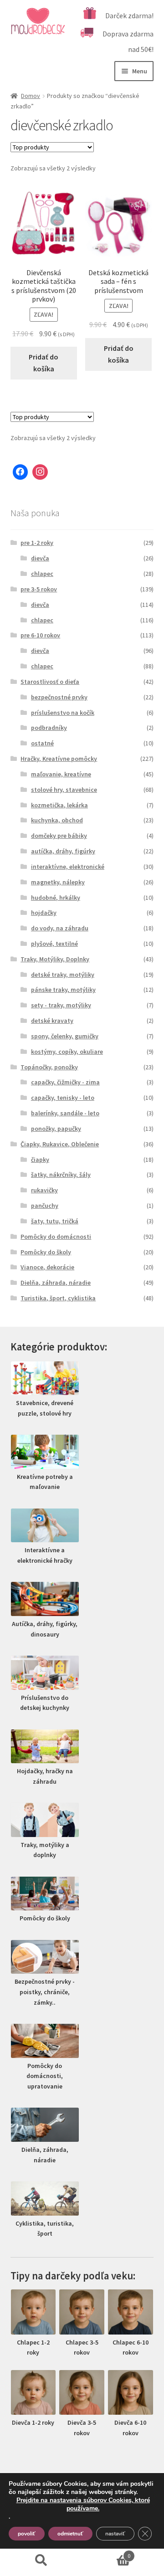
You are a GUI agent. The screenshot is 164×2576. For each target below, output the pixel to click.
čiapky (40, 1160)
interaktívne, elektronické (68, 867)
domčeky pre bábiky (59, 836)
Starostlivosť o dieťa (50, 682)
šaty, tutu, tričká (55, 1221)
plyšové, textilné (54, 944)
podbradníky (49, 728)
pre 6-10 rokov (40, 635)
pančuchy (45, 1206)
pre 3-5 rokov (39, 589)
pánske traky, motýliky (63, 990)
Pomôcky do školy (46, 1252)
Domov (31, 96)
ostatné (42, 743)
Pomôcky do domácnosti (56, 1237)
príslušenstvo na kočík (63, 713)
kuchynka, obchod (57, 820)
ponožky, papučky (56, 1129)
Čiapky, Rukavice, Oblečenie (60, 1144)
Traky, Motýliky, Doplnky (55, 959)
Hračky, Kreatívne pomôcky (59, 759)
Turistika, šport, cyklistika (58, 1298)
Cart (106, 2553)
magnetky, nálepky (58, 882)
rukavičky (44, 1190)
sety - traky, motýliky (61, 1005)
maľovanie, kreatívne (61, 774)
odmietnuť (70, 2534)
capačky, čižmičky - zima (65, 1082)
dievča (40, 558)
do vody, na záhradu (60, 928)
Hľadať (41, 2561)
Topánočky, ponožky (49, 1067)
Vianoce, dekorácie (47, 1267)
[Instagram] (40, 472)
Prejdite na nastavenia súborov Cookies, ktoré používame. (83, 2504)
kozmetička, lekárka (59, 805)
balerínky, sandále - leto (65, 1113)
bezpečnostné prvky (59, 697)
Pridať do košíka (44, 363)
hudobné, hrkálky (56, 898)
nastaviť (115, 2534)
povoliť (27, 2534)
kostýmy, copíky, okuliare (67, 1052)
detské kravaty (52, 1021)
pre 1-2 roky (37, 543)
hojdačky (44, 913)
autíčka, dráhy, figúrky (63, 851)
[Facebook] (20, 472)
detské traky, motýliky (63, 975)
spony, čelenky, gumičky (65, 1036)
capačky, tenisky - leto (63, 1098)
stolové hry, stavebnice (64, 790)
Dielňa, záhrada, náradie (56, 1283)
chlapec (42, 574)
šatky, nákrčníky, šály (61, 1175)
